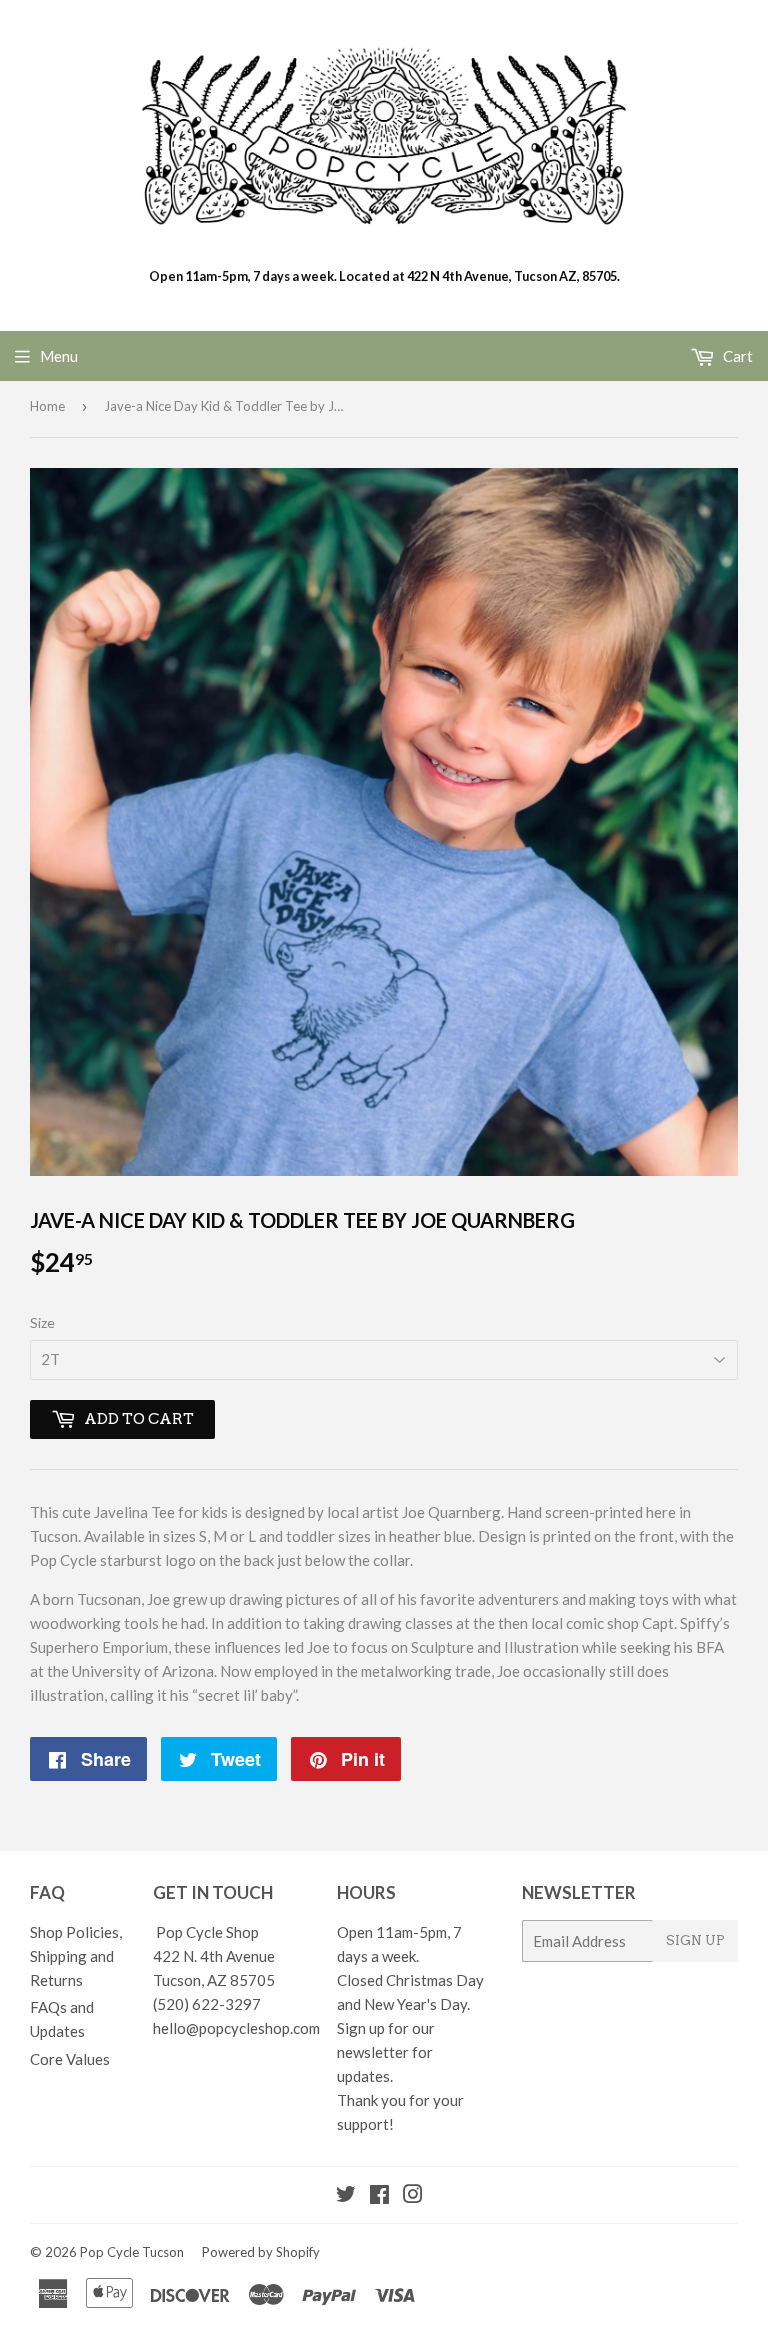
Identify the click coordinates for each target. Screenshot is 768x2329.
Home (47, 406)
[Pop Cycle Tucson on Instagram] (413, 2196)
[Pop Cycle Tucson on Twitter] (346, 2196)
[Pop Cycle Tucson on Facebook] (379, 2196)
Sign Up (695, 1940)
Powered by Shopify (261, 2252)
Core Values (70, 2059)
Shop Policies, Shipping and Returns (76, 1956)
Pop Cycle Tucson (132, 2252)
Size (42, 1322)
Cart (736, 356)
